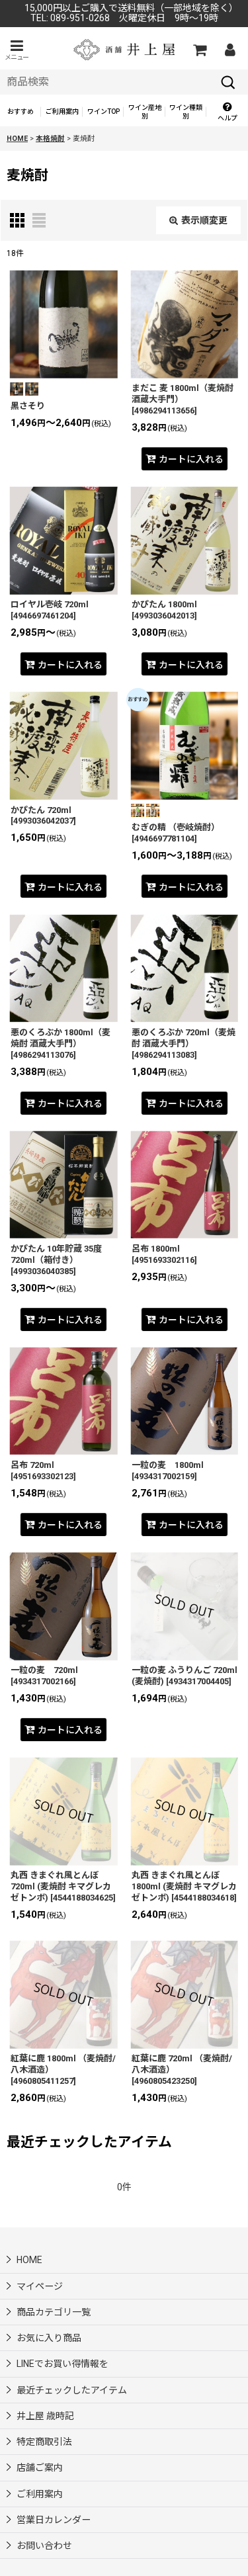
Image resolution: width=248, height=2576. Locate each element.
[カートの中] (199, 50)
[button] (17, 50)
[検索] (228, 82)
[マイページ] (229, 50)
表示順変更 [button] (204, 220)
